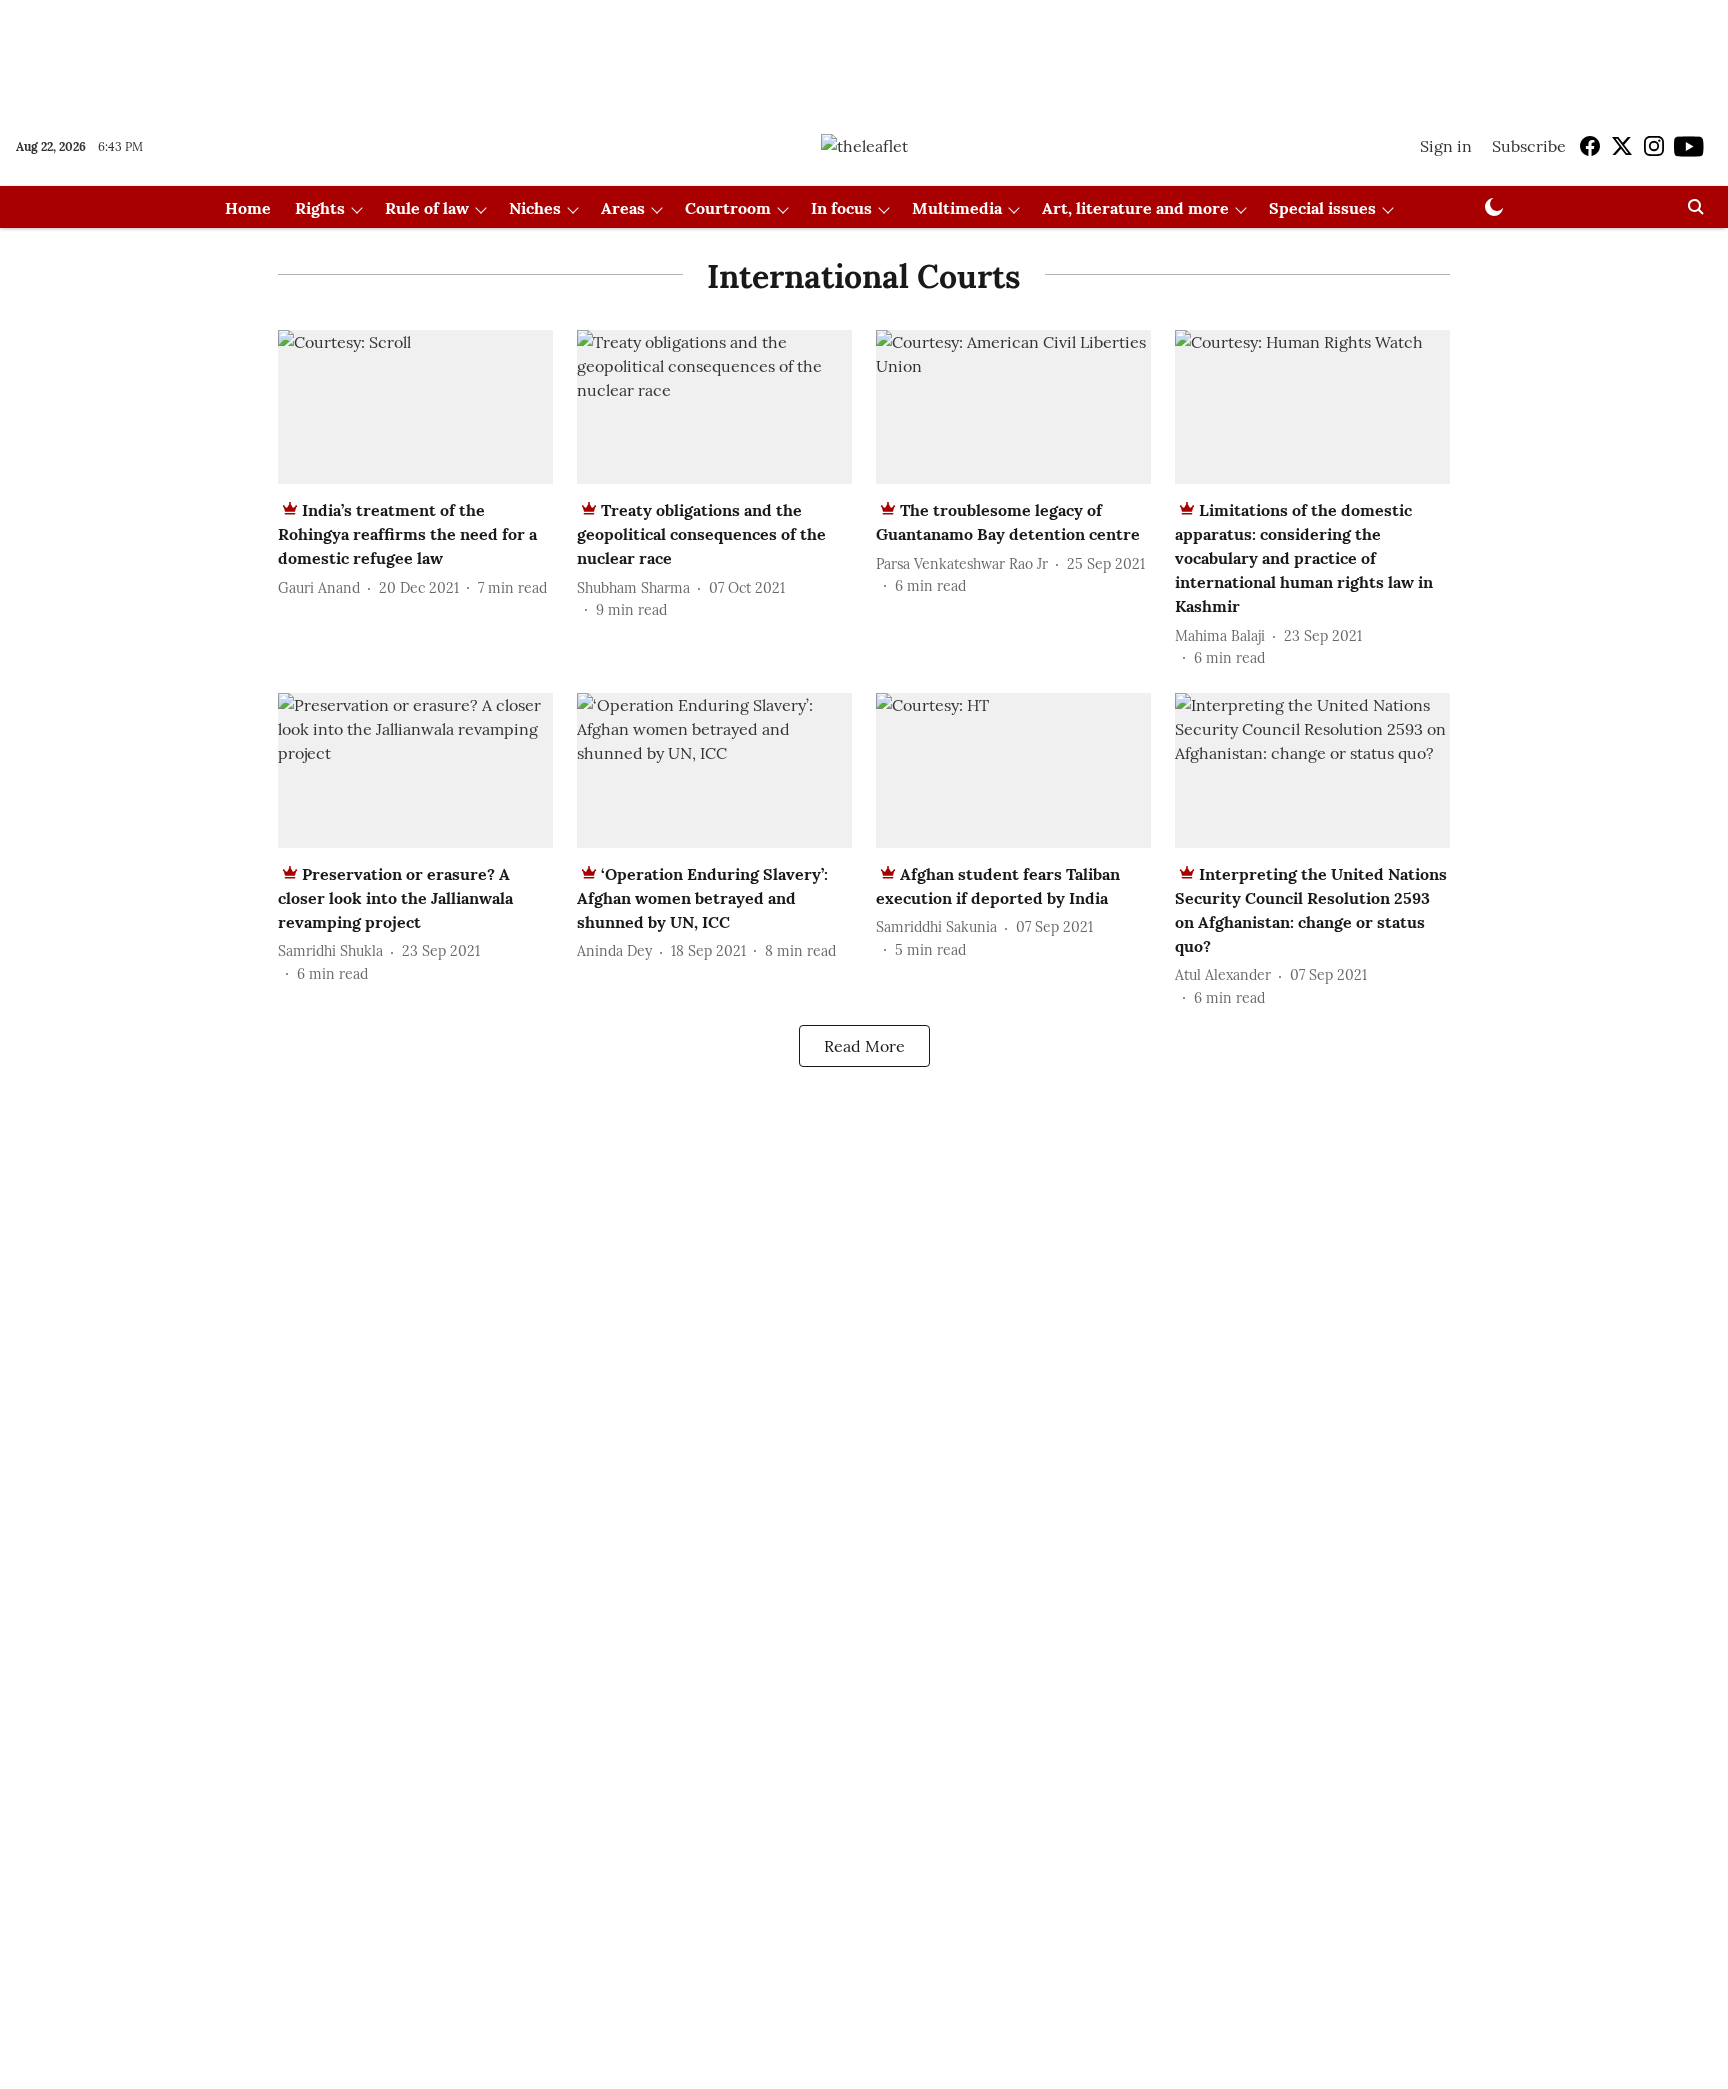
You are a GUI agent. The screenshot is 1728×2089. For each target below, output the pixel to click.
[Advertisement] (864, 53)
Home (248, 208)
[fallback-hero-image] (415, 407)
